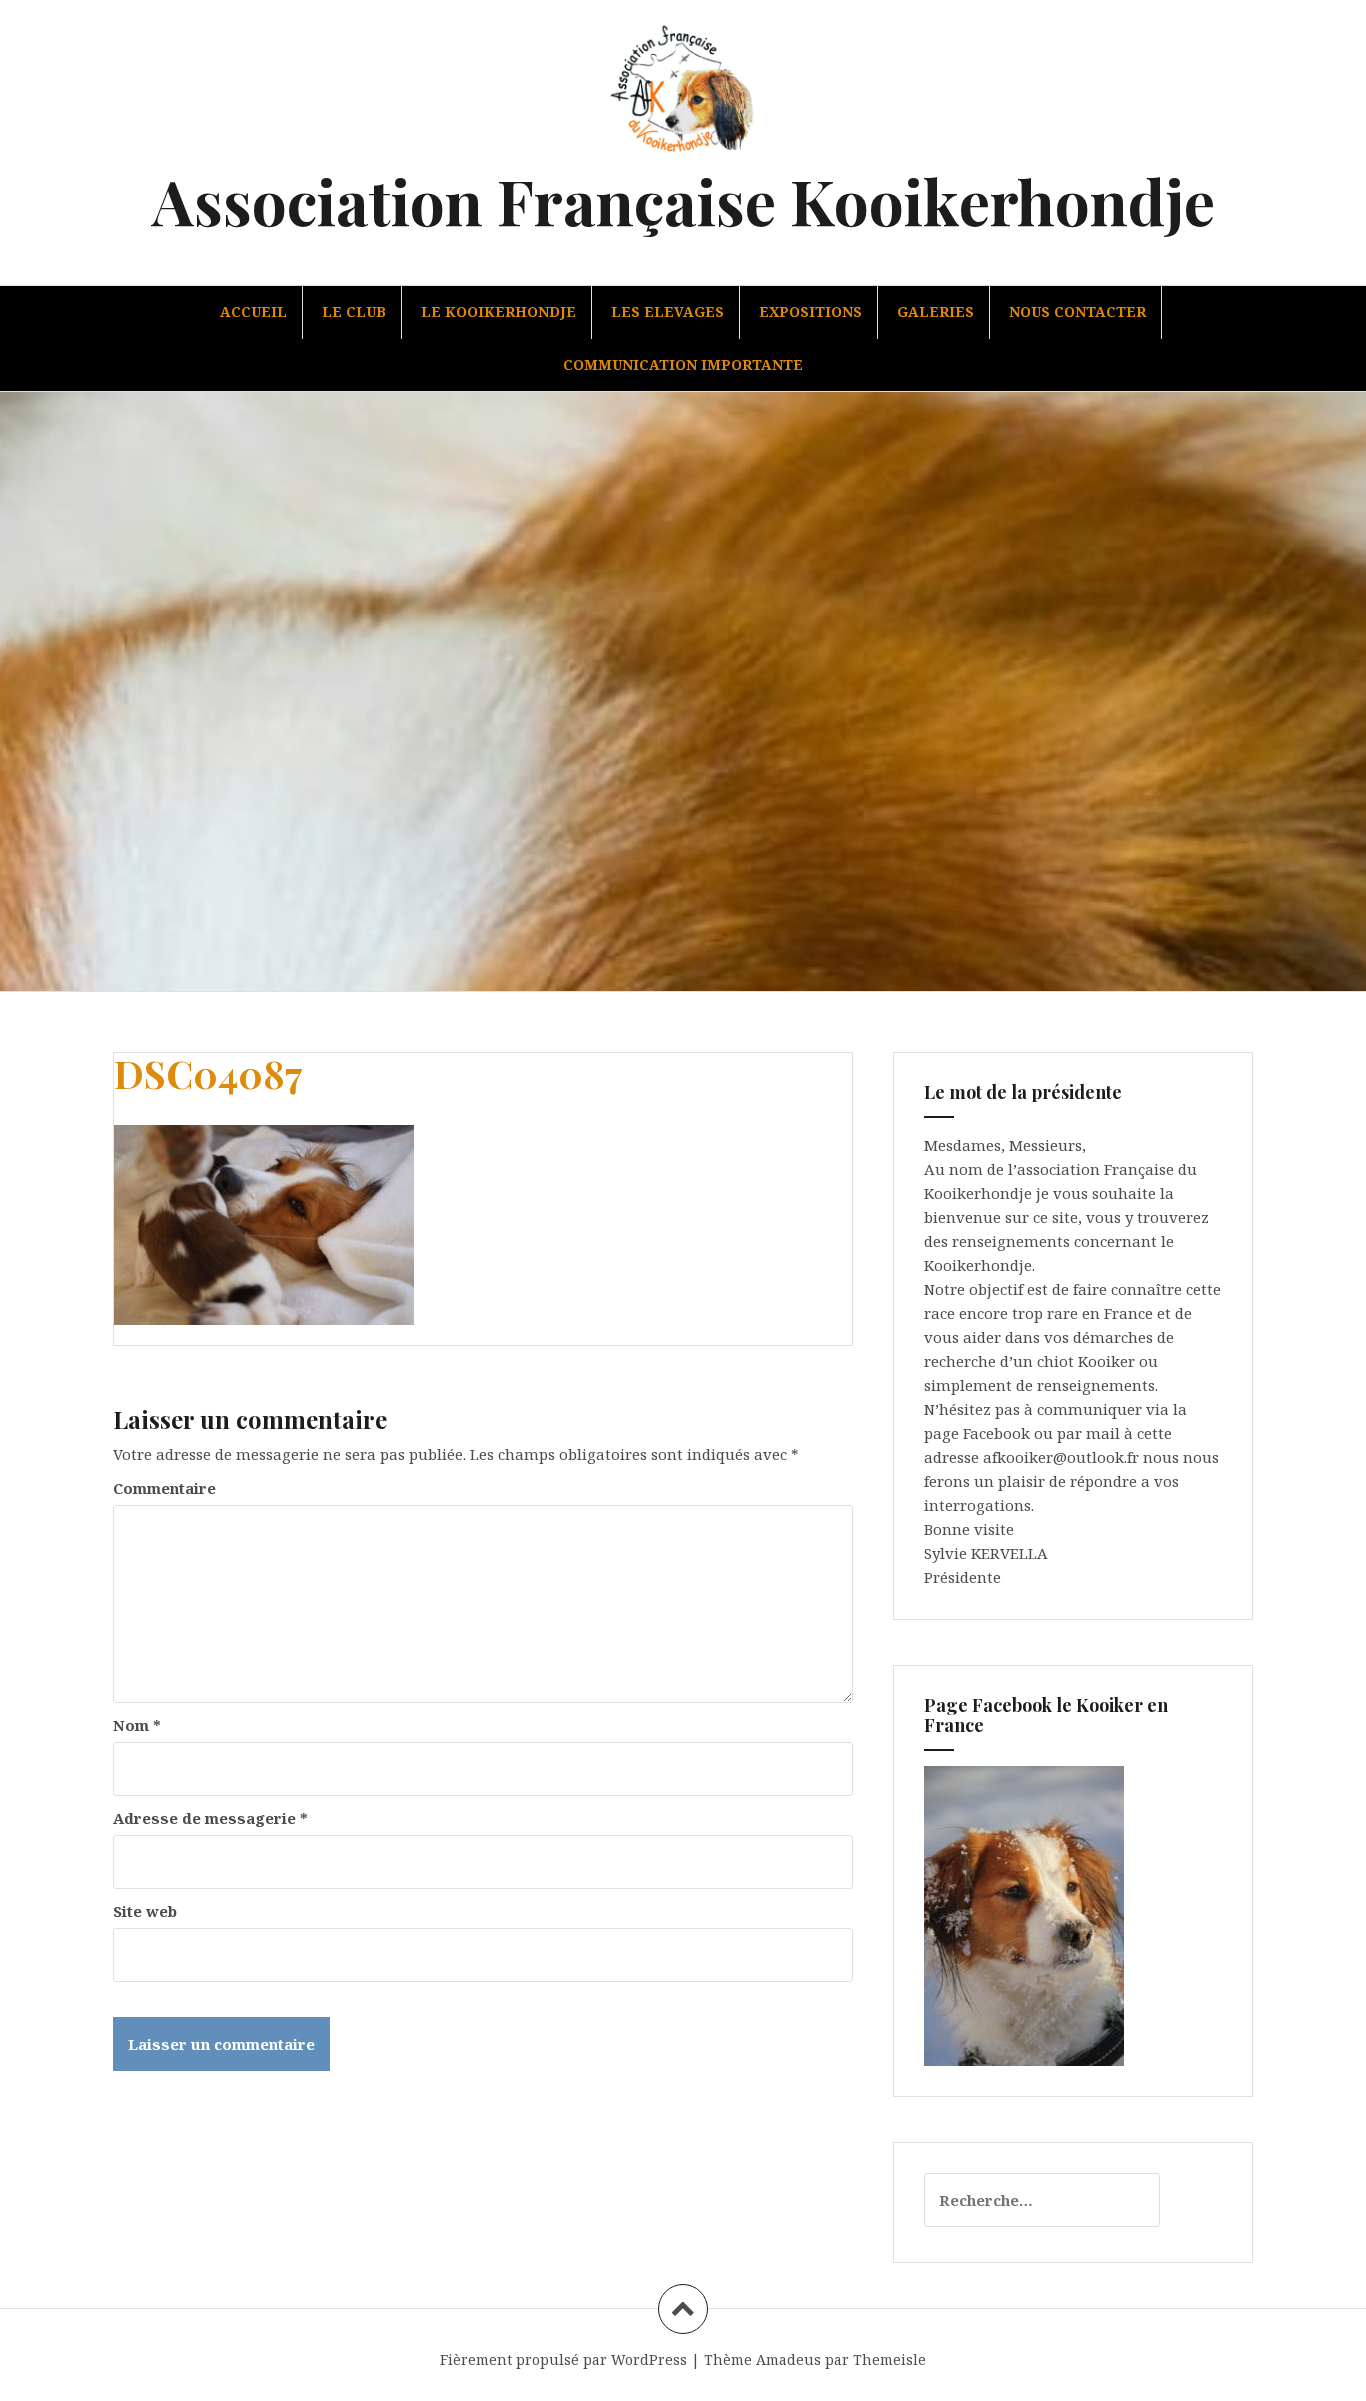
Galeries (935, 311)
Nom (137, 1725)
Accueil (253, 311)
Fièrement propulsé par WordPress (563, 2359)
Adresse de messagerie (210, 1818)
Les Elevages (667, 311)
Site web (145, 1911)
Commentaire (164, 1488)
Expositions (810, 311)
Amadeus (788, 2359)
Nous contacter (1077, 311)
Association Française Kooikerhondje (683, 200)
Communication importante (683, 364)
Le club (354, 311)
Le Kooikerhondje (498, 311)
